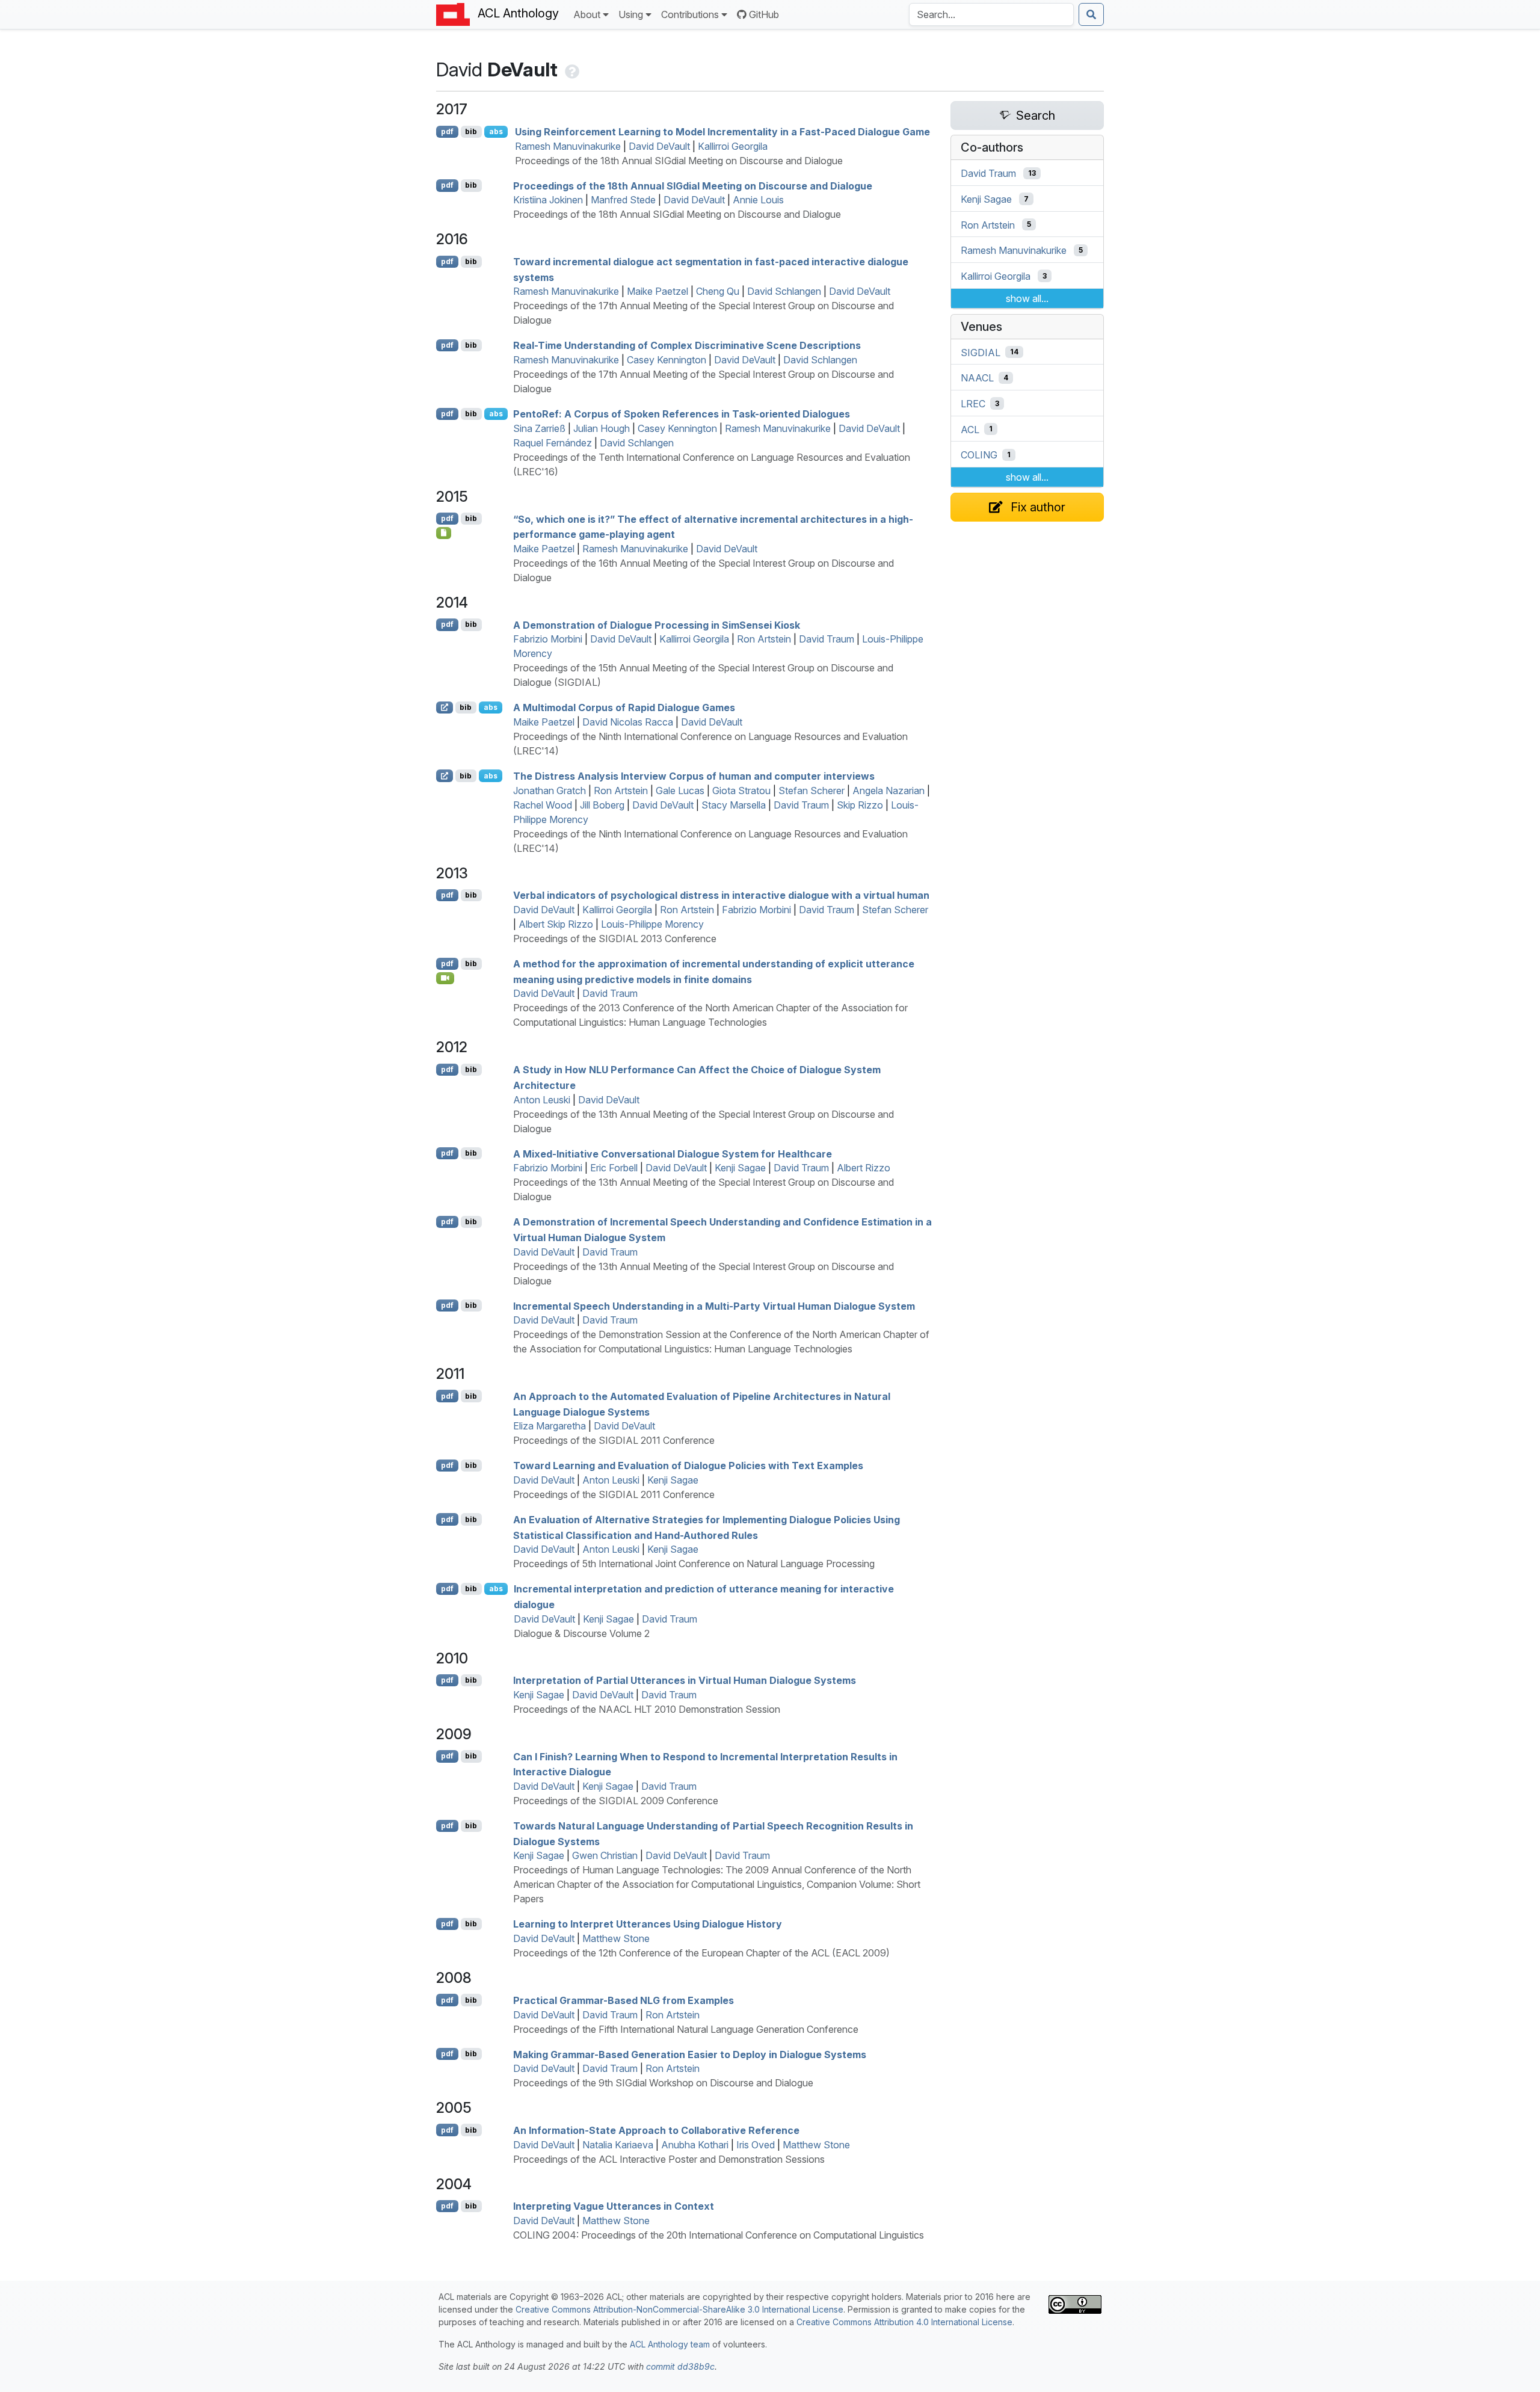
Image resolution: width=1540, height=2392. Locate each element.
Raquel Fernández (553, 443)
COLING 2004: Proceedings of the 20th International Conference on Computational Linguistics (719, 2235)
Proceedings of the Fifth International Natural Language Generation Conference (686, 2029)
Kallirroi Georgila (733, 146)
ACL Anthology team (670, 2344)
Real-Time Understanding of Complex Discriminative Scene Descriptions (687, 345)
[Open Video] (445, 978)
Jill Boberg (602, 805)
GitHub (764, 14)
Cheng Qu (718, 291)
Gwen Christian (605, 1855)
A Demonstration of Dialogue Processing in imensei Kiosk (657, 624)
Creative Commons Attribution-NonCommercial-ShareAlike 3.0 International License (679, 2309)
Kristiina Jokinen (548, 200)
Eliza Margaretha (550, 1426)
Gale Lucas (680, 791)
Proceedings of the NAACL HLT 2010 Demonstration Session (647, 1709)
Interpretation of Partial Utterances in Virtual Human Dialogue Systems (685, 1680)
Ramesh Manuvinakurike (568, 146)
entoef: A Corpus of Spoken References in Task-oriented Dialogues (682, 414)
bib (471, 131)
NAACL (977, 378)
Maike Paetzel (658, 291)
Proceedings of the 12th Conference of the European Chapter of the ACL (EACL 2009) (701, 1953)
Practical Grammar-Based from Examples (624, 2000)
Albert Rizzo (864, 1168)
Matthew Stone (616, 1938)
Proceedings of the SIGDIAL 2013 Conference (615, 939)
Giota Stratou (741, 791)
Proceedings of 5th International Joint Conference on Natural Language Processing (694, 1564)
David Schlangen (784, 291)
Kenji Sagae (740, 1168)
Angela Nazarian (889, 791)
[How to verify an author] (571, 69)
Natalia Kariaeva (618, 2145)
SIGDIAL (981, 352)
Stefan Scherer (812, 791)
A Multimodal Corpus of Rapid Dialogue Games (624, 707)
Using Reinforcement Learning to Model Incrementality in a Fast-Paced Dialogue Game (722, 132)
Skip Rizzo (860, 805)
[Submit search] (1091, 14)
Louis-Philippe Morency (652, 924)
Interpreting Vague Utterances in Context (614, 2206)
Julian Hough (602, 428)
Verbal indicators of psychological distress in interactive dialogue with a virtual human (721, 895)
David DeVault (659, 146)
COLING (979, 455)
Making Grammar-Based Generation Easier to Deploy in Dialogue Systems (690, 2054)
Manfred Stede (623, 200)
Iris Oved (756, 2145)
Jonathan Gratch (550, 791)
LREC (973, 404)
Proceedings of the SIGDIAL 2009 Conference (616, 1801)
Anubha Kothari (695, 2145)
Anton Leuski (542, 1100)
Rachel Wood (543, 805)
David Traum (827, 639)
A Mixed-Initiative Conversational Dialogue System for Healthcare (673, 1153)
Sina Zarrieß (539, 428)
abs (496, 131)
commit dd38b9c (680, 2366)
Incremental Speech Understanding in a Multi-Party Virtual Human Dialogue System (714, 1305)
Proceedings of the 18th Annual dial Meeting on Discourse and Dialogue (693, 185)
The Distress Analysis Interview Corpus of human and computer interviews (694, 776)
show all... (1027, 298)
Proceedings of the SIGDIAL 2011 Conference (614, 1440)
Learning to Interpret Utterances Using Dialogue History (648, 1924)
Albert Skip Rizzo (556, 924)
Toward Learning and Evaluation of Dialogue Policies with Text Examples (688, 1466)
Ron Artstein (764, 639)
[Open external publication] (445, 707)
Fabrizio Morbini (548, 639)
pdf (447, 131)
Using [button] (631, 14)
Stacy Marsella (734, 805)
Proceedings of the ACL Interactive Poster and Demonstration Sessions (669, 2159)
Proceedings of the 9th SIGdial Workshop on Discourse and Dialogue (663, 2083)
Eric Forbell (614, 1168)
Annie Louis (758, 200)
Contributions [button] (690, 14)
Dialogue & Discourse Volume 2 (582, 1633)
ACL (970, 429)
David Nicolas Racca (628, 722)
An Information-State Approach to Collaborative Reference (656, 2130)
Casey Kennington (667, 360)
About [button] (587, 14)
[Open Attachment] (444, 533)
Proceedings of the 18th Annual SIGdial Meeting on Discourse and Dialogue (679, 161)
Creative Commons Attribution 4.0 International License (904, 2322)
